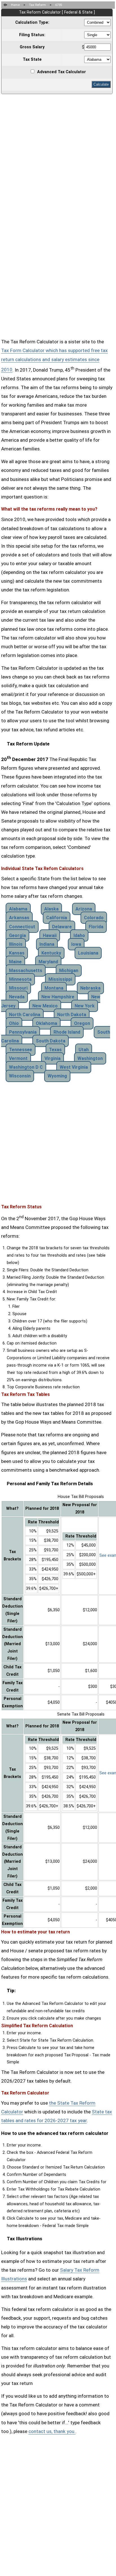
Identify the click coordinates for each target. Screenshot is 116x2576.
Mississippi (60, 979)
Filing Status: (32, 35)
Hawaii (50, 935)
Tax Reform (37, 5)
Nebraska (90, 988)
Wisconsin (20, 1076)
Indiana (47, 944)
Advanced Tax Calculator (62, 72)
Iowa (76, 944)
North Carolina (25, 1015)
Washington (90, 1058)
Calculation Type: (32, 22)
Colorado (94, 918)
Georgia (17, 935)
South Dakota (51, 1041)
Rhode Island (67, 1032)
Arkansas (19, 918)
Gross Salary (32, 47)
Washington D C (26, 1067)
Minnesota (20, 979)
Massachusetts (26, 971)
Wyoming (57, 1076)
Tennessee (21, 1050)
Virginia (53, 1058)
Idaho (79, 935)
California (57, 918)
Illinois (16, 944)
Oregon (82, 1023)
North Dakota (72, 1015)
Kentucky (51, 953)
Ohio (14, 1023)
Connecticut (22, 927)
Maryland (48, 962)
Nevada (17, 997)
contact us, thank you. (52, 2431)
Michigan (69, 971)
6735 (59, 5)
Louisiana (88, 953)
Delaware (62, 927)
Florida (96, 927)
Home (15, 5)
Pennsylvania (23, 1032)
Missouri (18, 988)
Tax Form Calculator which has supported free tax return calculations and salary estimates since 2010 (54, 360)
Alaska (51, 909)
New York (85, 1006)
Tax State (32, 59)
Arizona (84, 909)
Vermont (18, 1058)
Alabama (18, 909)
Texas (55, 1050)
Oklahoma (46, 1023)
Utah (84, 1050)
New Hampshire (58, 997)
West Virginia (74, 1067)
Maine (15, 962)
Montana (54, 988)
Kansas (17, 953)
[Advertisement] (58, 154)
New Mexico (45, 1006)
